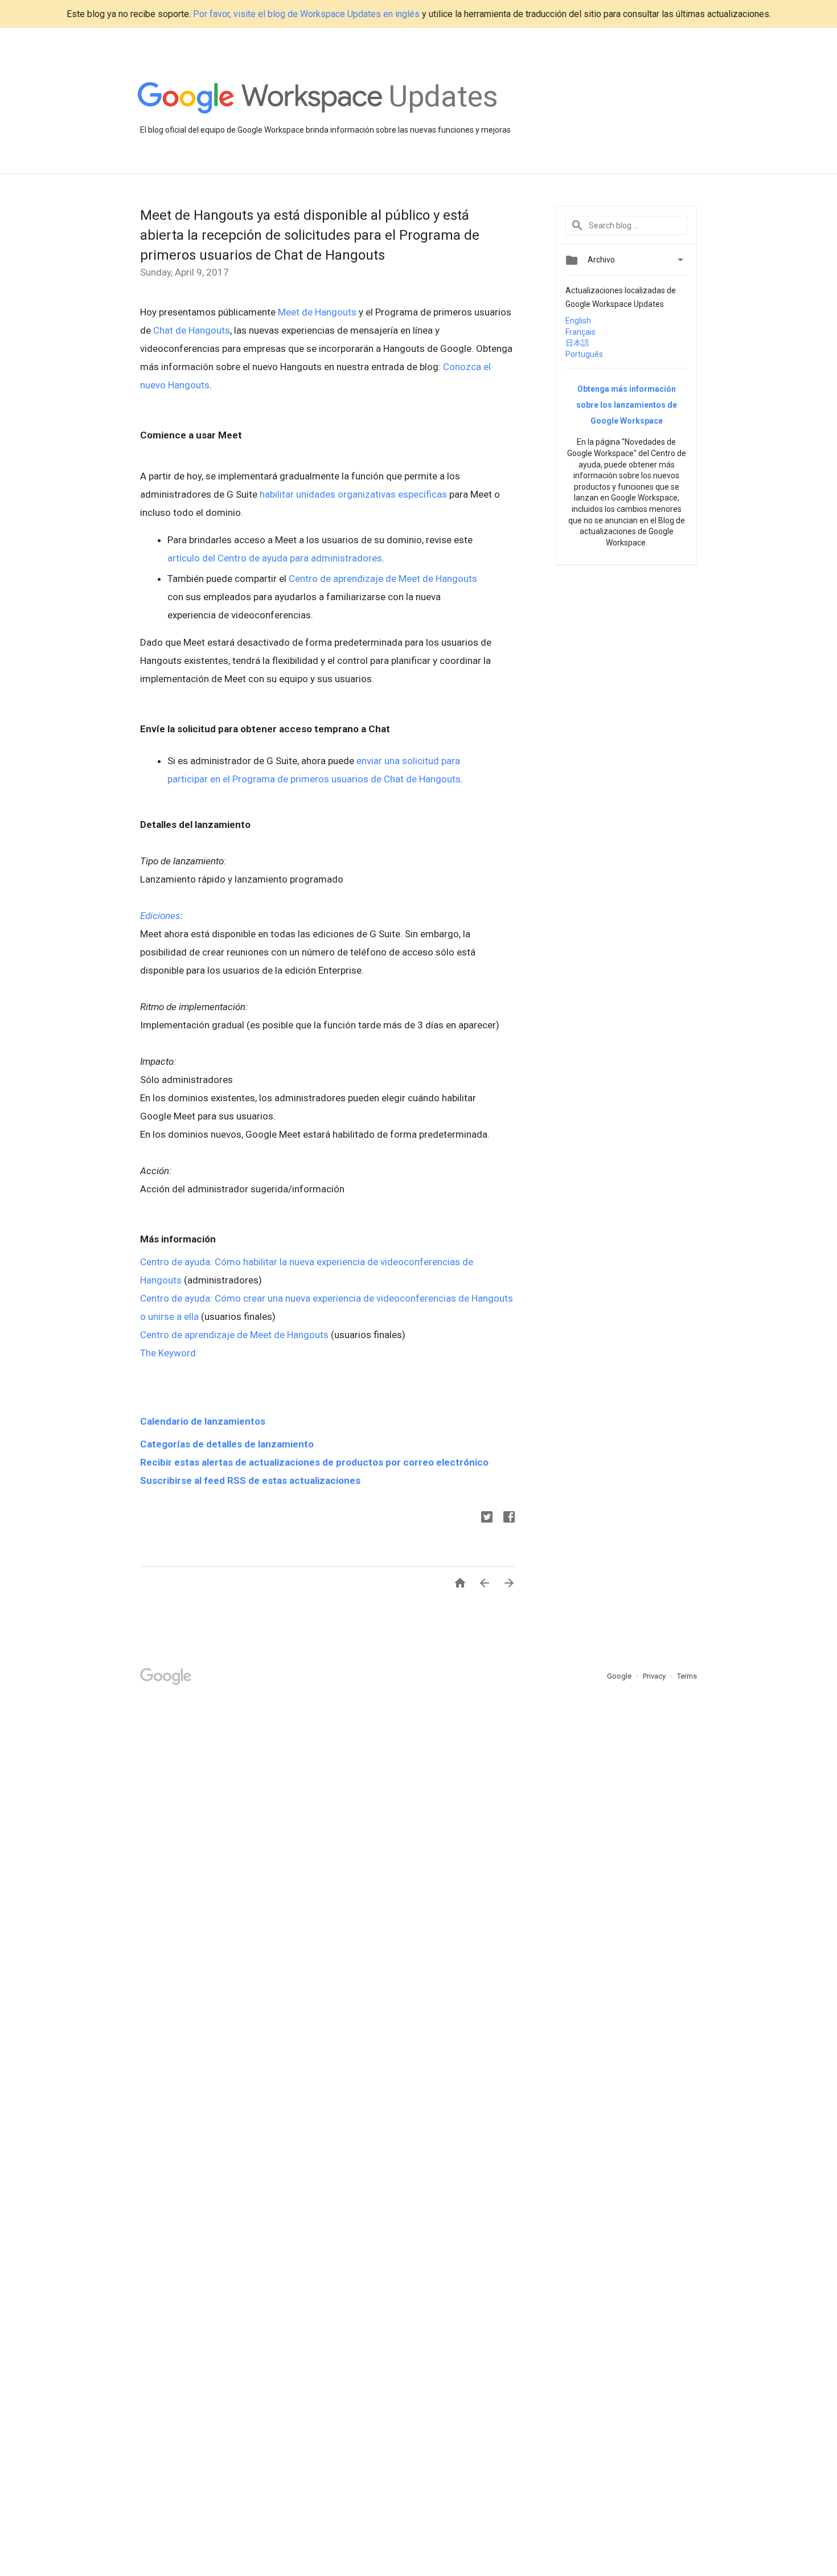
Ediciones (160, 916)
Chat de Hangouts (192, 330)
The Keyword (168, 1353)
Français (580, 332)
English (578, 321)
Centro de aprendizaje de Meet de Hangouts (383, 579)
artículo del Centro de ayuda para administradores (275, 558)
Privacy (655, 1676)
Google (620, 1676)
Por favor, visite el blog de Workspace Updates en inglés (306, 14)
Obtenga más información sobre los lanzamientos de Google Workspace (627, 405)
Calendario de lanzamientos (203, 1421)
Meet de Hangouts (317, 312)
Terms (687, 1676)
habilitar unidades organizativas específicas (353, 494)
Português (584, 354)
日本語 (577, 343)
